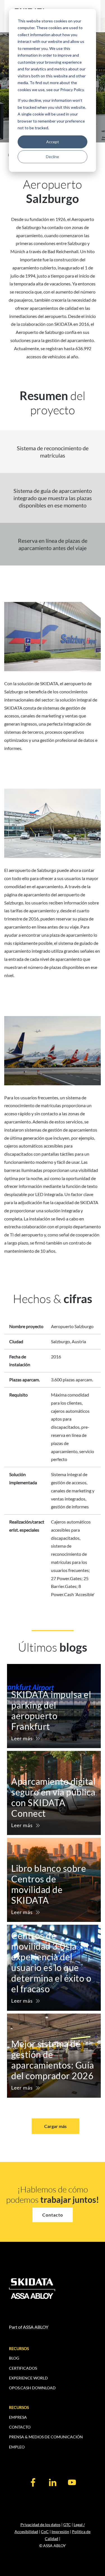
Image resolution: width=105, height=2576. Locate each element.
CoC (45, 2532)
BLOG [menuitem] (14, 2358)
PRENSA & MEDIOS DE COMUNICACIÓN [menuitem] (46, 2437)
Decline (53, 157)
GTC (67, 2525)
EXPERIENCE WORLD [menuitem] (28, 2378)
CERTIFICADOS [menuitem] (23, 2368)
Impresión (60, 2532)
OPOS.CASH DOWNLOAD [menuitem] (32, 2388)
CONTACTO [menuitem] (20, 2427)
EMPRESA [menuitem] (18, 2417)
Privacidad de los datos (40, 2525)
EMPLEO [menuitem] (17, 2447)
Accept (53, 142)
